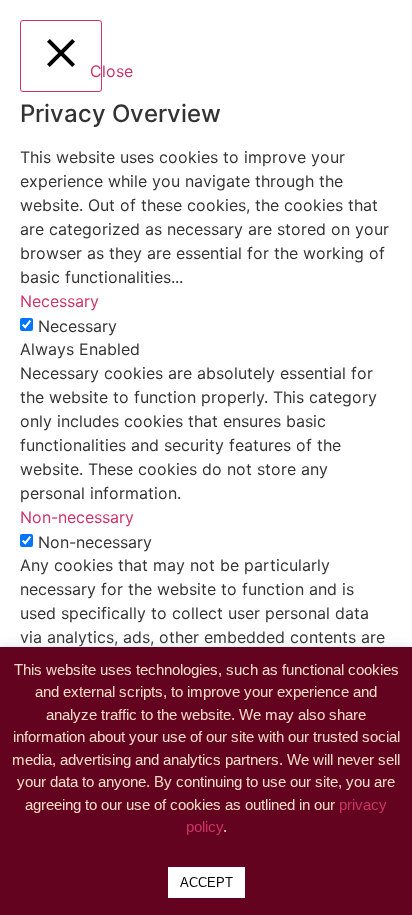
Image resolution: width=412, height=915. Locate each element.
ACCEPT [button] (206, 882)
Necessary (77, 326)
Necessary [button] (59, 301)
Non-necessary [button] (77, 517)
